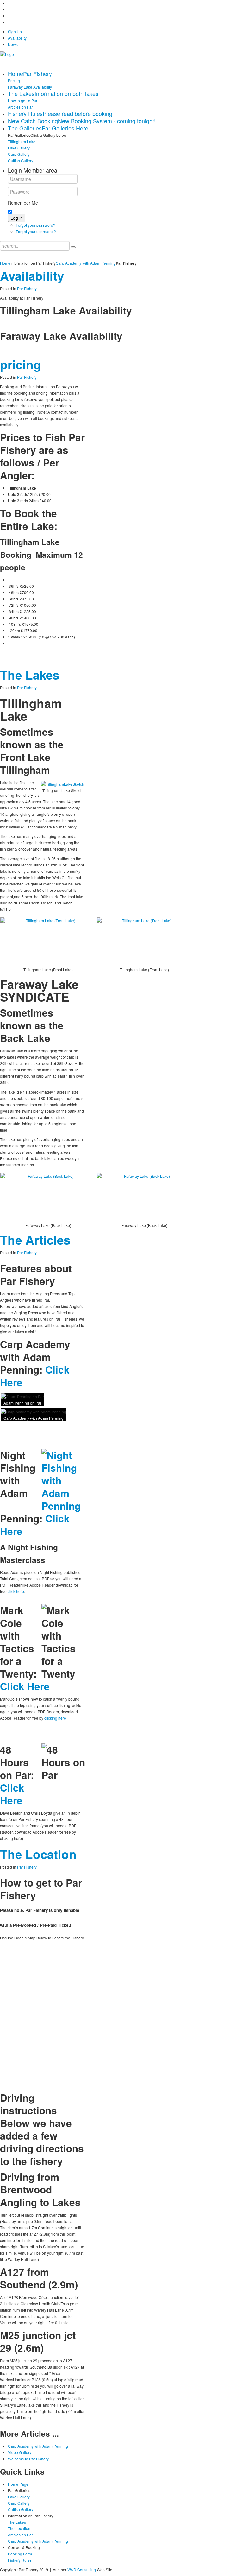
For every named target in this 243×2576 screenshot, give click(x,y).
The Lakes (30, 675)
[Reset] (73, 247)
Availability (32, 276)
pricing (21, 364)
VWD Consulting (82, 2570)
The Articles (35, 1240)
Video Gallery (20, 2452)
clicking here (55, 1718)
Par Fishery (27, 288)
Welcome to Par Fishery (28, 2459)
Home (5, 263)
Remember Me (23, 203)
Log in (17, 218)
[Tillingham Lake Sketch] (62, 784)
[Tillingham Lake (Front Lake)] (48, 942)
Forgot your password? (36, 225)
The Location (38, 1854)
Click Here (25, 1686)
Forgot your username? (36, 231)
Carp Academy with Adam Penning (86, 263)
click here (16, 1591)
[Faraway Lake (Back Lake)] (48, 1198)
